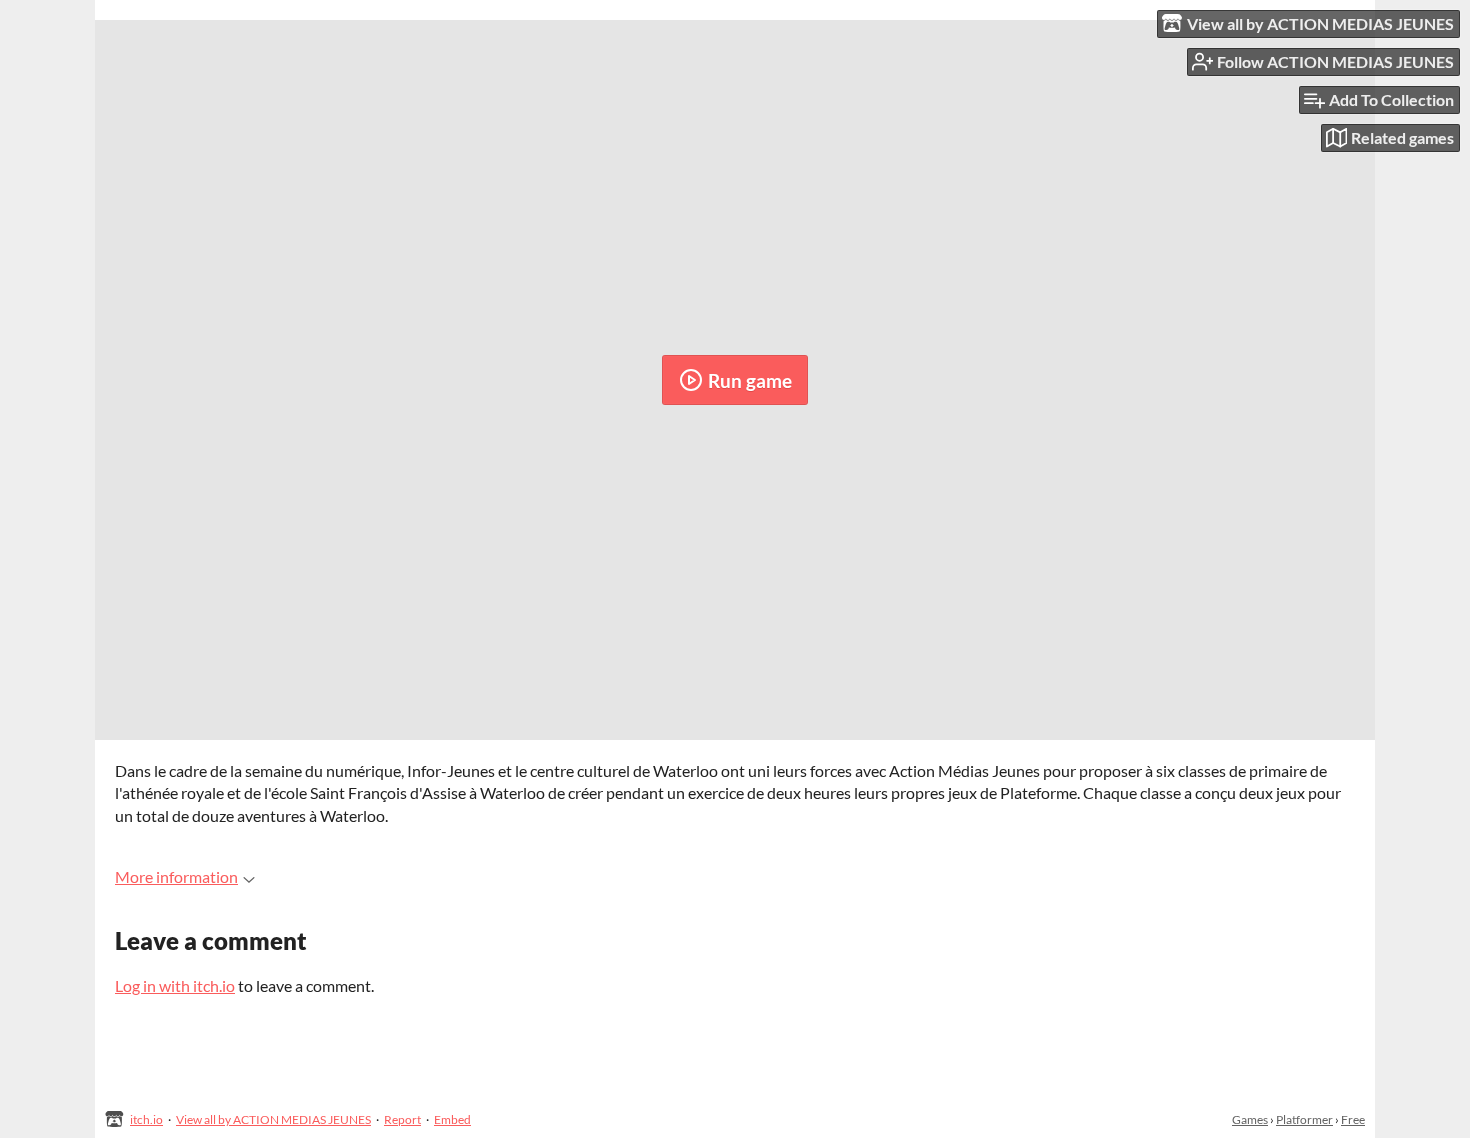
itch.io (146, 1119)
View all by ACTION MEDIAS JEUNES (273, 1119)
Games (1250, 1119)
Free (1353, 1119)
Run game (750, 380)
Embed (452, 1119)
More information (176, 876)
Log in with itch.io (175, 985)
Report (402, 1119)
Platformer (1304, 1119)
